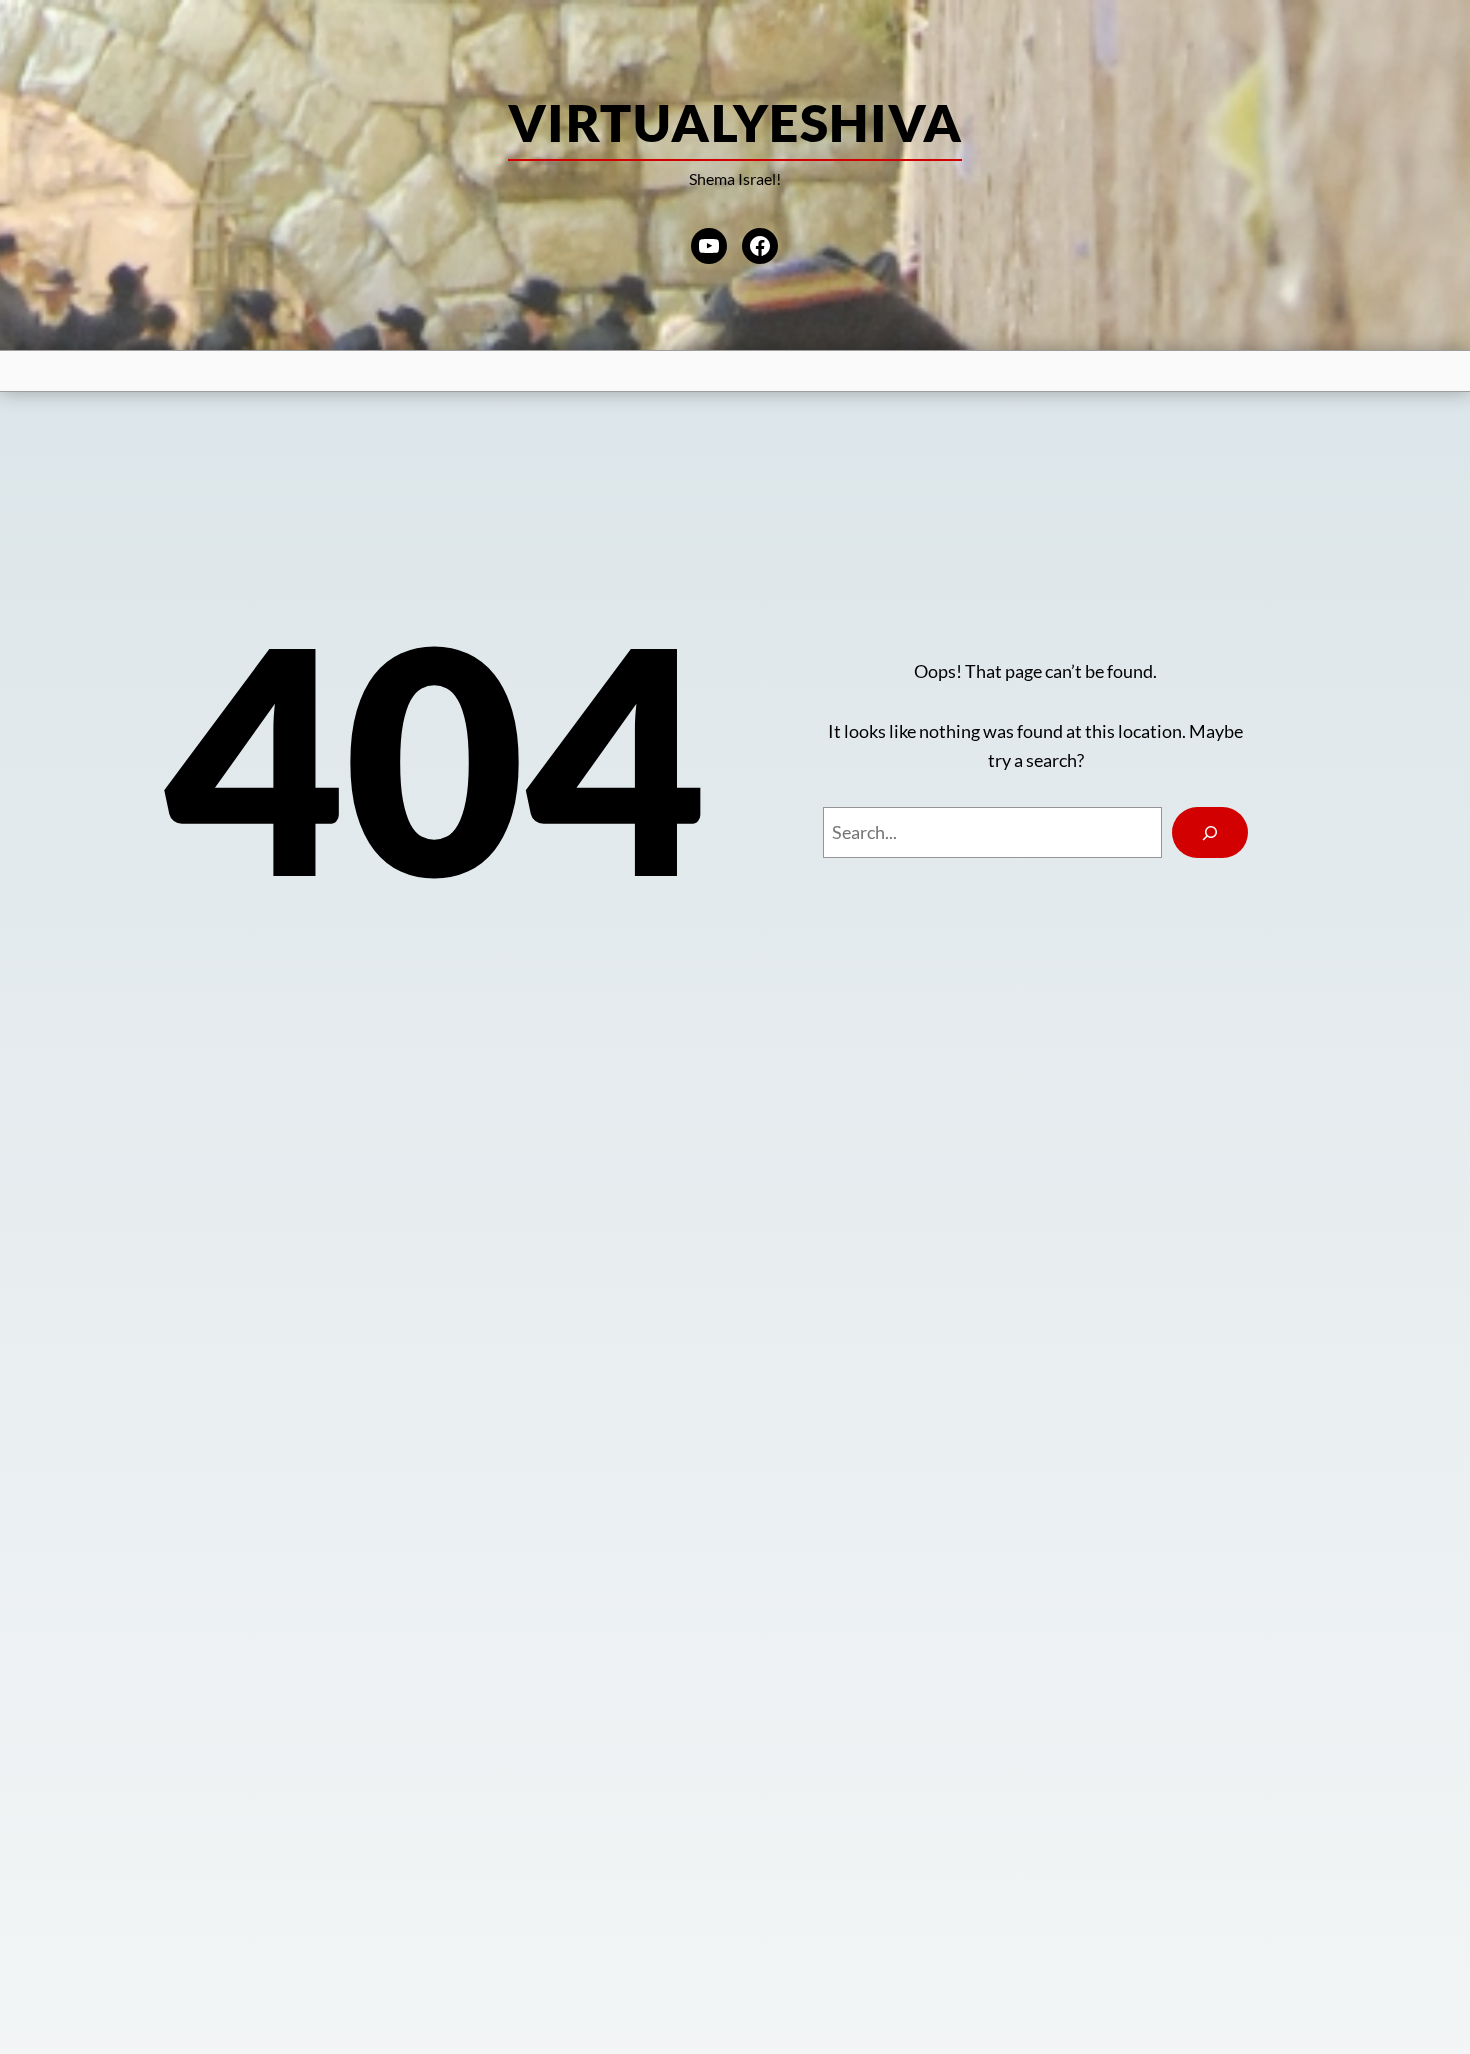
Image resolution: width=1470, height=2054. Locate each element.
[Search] (1210, 833)
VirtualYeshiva (735, 122)
